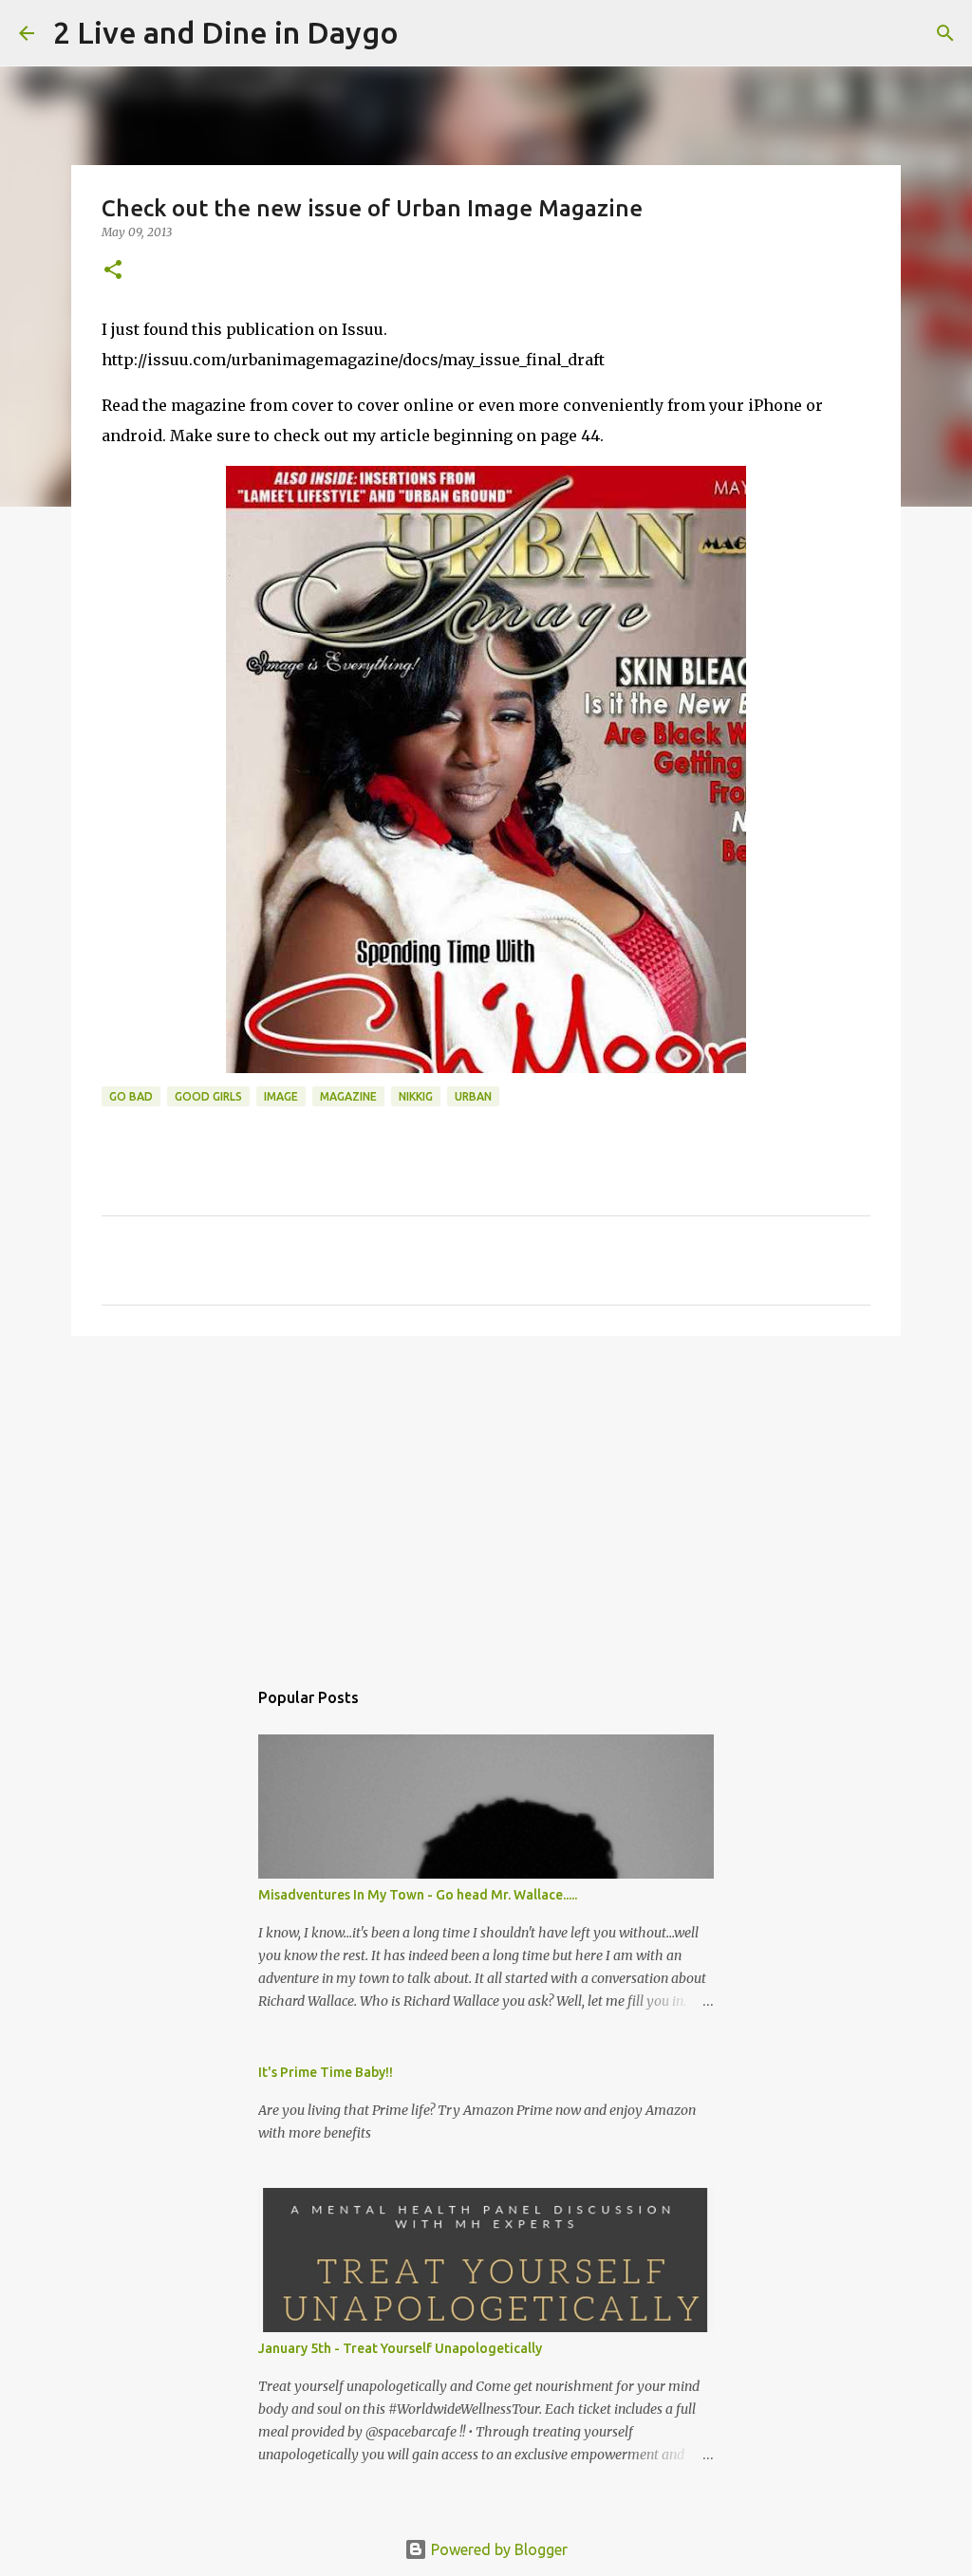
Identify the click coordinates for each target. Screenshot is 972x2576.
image (281, 1096)
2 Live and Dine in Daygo (226, 32)
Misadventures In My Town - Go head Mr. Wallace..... (418, 1895)
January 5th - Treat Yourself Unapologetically (400, 2348)
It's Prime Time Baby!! (326, 2072)
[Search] (425, 33)
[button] (113, 271)
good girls (208, 1096)
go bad (131, 1096)
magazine (348, 1096)
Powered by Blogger (497, 2549)
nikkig (416, 1096)
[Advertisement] (486, 1497)
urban (473, 1096)
